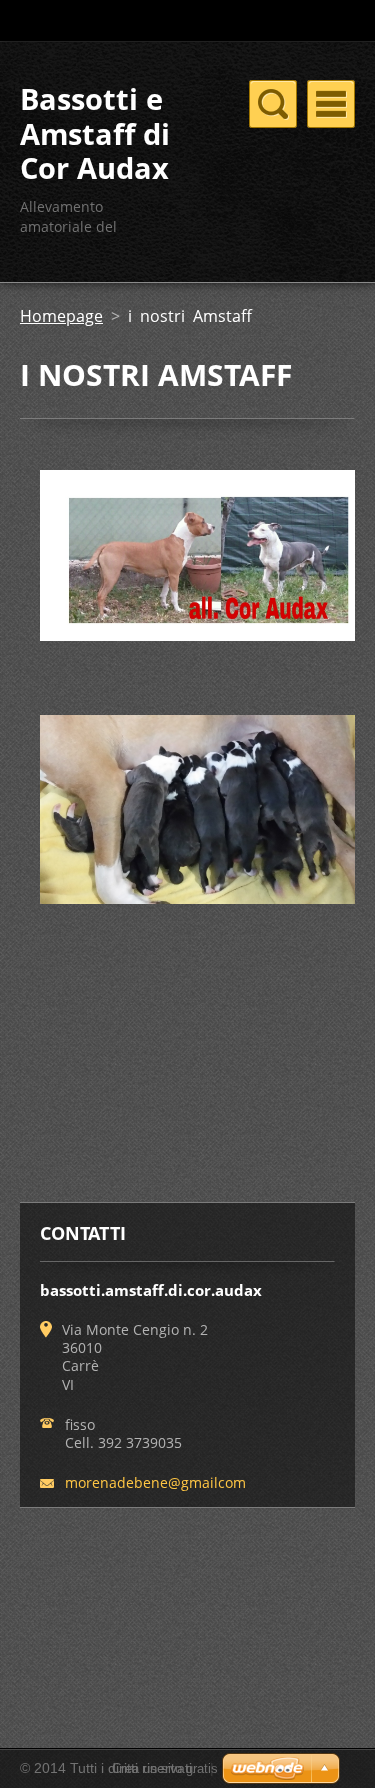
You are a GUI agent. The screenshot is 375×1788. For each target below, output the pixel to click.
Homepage (61, 316)
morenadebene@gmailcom (155, 1482)
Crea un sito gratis (165, 1768)
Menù (331, 104)
